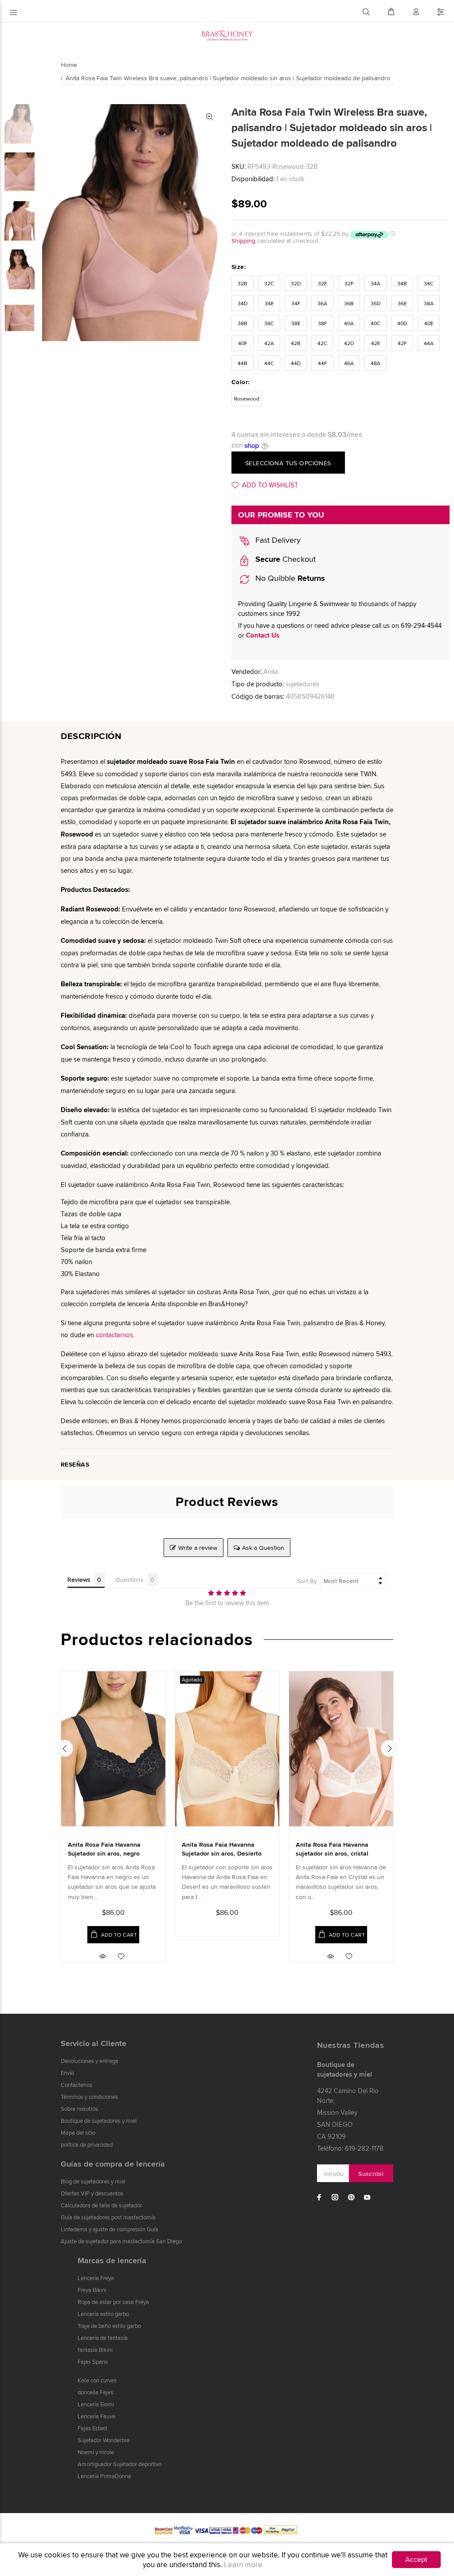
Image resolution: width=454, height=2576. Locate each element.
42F (402, 343)
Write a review (198, 1548)
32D (296, 283)
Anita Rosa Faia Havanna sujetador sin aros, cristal (332, 1849)
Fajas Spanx (93, 2362)
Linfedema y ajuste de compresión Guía (110, 2229)
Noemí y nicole (96, 2452)
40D (402, 323)
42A (269, 343)
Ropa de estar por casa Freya (113, 2302)
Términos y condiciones (89, 2097)
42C (322, 343)
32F (349, 283)
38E (296, 323)
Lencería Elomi (96, 2404)
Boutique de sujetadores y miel (99, 2121)
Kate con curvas (97, 2380)
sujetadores (302, 684)
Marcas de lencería (112, 2261)
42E (376, 343)
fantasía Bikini (95, 2350)
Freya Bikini (92, 2290)
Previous (65, 1748)
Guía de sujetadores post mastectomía (108, 2217)
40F (243, 343)
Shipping (243, 241)
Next (389, 1748)
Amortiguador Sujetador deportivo (119, 2464)
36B (349, 303)
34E (269, 303)
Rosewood (247, 399)
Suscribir (371, 2174)
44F (323, 363)
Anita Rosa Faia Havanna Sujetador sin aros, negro (104, 1849)
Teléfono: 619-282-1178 (350, 2148)
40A (349, 323)
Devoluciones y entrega (90, 2061)
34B (402, 283)
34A (376, 283)
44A (429, 343)
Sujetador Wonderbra (104, 2440)
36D (376, 303)
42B (296, 343)
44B (243, 363)
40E (429, 323)
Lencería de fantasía (103, 2338)
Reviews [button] (79, 1580)
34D (243, 303)
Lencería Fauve (96, 2416)
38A (429, 303)
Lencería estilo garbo (103, 2314)
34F (296, 303)
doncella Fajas (95, 2392)
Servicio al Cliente (94, 2043)
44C (269, 363)
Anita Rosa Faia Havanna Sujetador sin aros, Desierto (222, 1849)
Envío (67, 2073)
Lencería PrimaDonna (104, 2476)
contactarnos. (115, 1335)
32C (269, 283)
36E (402, 303)
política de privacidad (87, 2144)
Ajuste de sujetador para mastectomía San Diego (121, 2241)
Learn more (243, 2564)
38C (269, 323)
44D (296, 363)
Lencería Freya (96, 2278)
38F (323, 323)
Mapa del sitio (78, 2132)
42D (349, 343)
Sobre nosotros (79, 2109)
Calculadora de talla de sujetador (101, 2205)
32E (323, 283)
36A (322, 303)
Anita (271, 671)
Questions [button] (129, 1580)
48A (376, 363)
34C (429, 283)
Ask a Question (263, 1548)
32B (243, 283)
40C (376, 323)
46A (349, 363)
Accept (416, 2559)
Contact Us (263, 635)
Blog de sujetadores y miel (93, 2181)
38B (243, 323)
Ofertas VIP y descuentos (92, 2193)
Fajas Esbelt (92, 2428)
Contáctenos (76, 2085)
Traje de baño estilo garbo (109, 2326)
